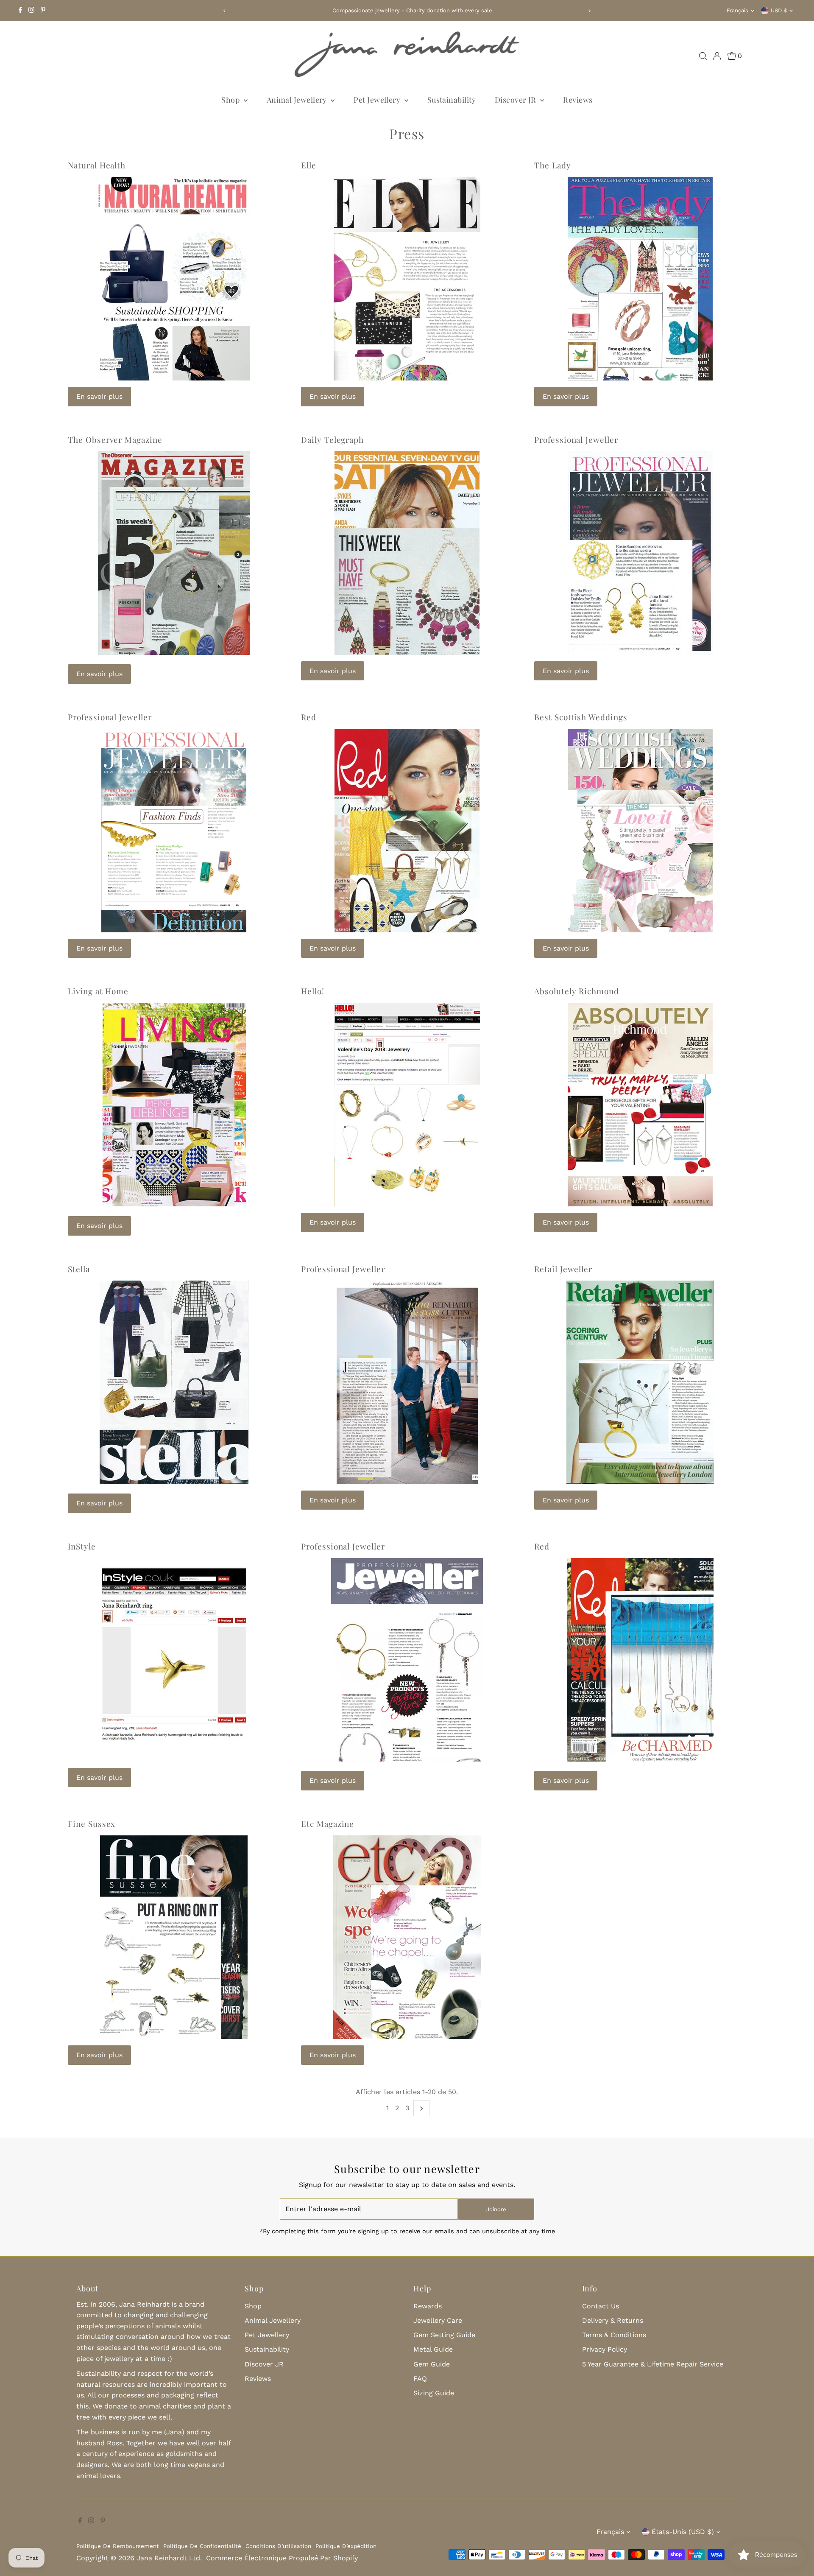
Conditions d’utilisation (278, 2546)
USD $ (779, 10)
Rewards (428, 2306)
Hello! (313, 991)
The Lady (553, 165)
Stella (79, 1269)
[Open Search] (703, 56)
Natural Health (97, 165)
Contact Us (601, 2306)
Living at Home (98, 991)
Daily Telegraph (332, 439)
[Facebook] (20, 11)
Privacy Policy (605, 2349)
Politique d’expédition (346, 2546)
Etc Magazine (328, 1824)
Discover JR (516, 100)
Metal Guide (433, 2349)
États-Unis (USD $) (683, 2532)
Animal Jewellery (298, 100)
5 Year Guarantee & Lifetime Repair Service (653, 2364)
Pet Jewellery (378, 100)
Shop (231, 100)
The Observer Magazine (115, 439)
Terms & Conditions (614, 2335)
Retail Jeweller (563, 1269)
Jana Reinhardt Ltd (168, 2558)
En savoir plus (99, 396)
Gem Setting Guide (444, 2335)
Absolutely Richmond (577, 991)
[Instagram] (31, 11)
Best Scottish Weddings (581, 717)
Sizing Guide (434, 2393)
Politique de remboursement (118, 2546)
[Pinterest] (43, 11)
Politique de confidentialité (202, 2546)
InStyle (82, 1546)
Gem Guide (432, 2364)
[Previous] (224, 11)
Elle (309, 165)
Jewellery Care (438, 2320)
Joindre (496, 2209)
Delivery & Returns (613, 2320)
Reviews (578, 100)
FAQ (420, 2379)
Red (309, 717)
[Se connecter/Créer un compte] (717, 56)
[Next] (590, 11)
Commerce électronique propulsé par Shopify (282, 2558)
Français (737, 10)
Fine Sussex (92, 1824)
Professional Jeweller (576, 439)
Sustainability (452, 100)
